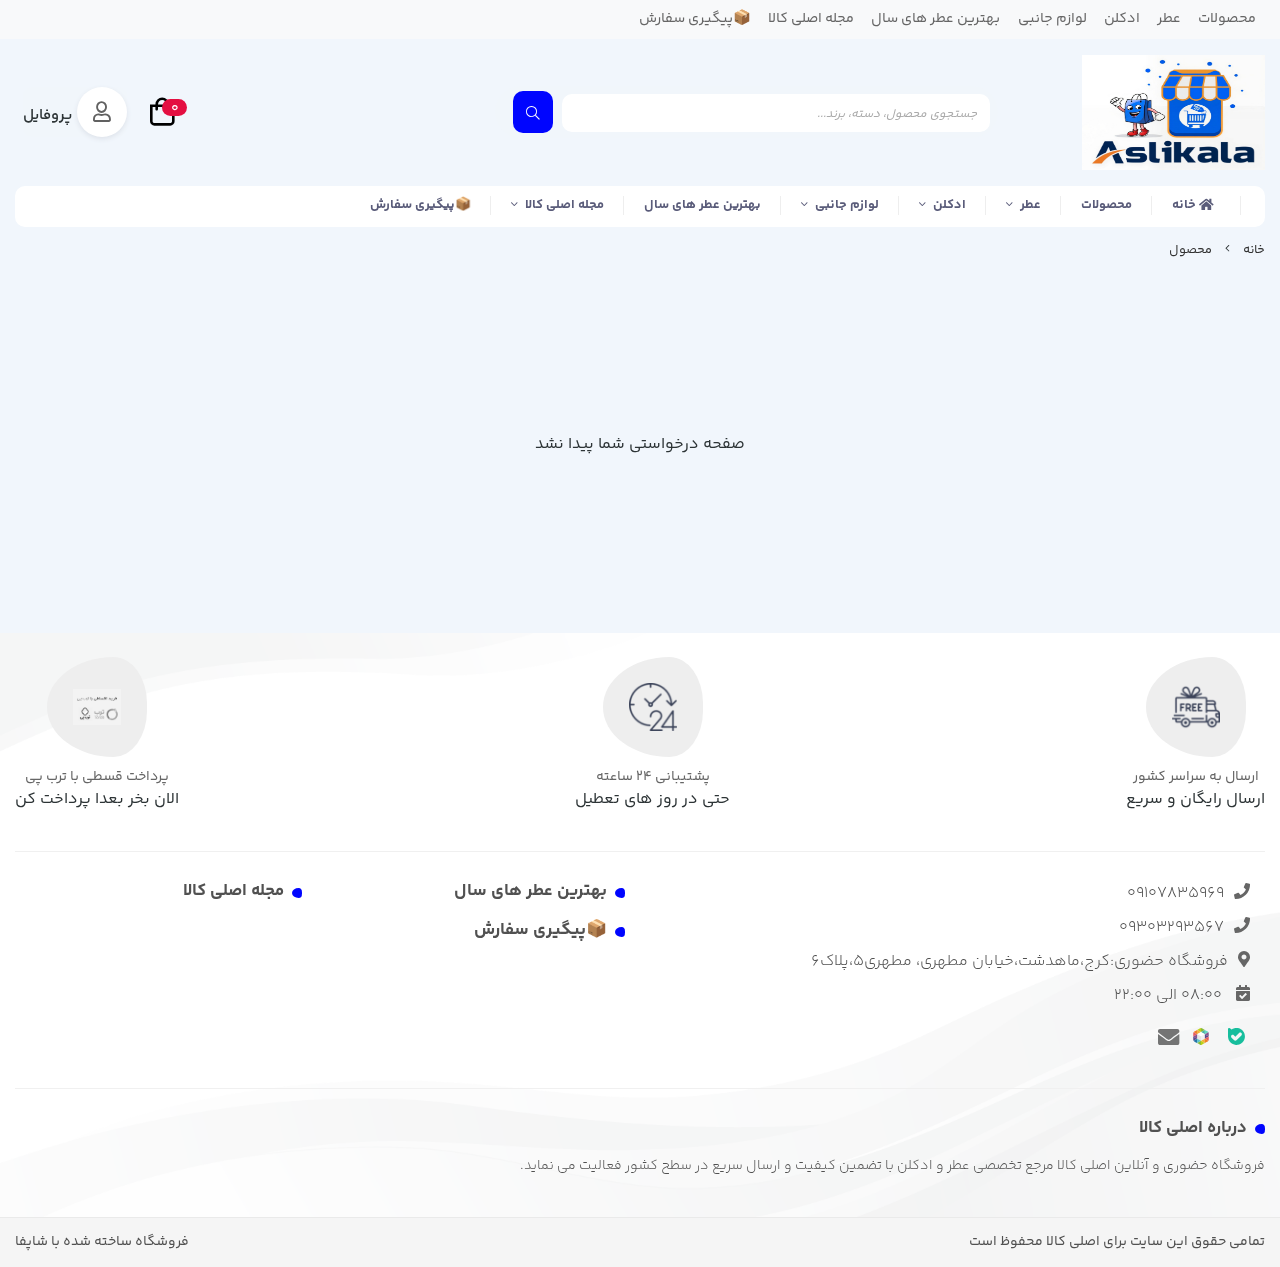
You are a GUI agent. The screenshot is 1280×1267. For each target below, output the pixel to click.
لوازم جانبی (847, 205)
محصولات (1106, 205)
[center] (533, 112)
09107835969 (1175, 893)
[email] (1165, 1036)
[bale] (1236, 1035)
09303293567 (1171, 927)
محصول (1190, 250)
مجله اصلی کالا (564, 205)
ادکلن (949, 205)
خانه (1185, 205)
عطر (1030, 205)
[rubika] (1201, 1035)
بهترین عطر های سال (702, 205)
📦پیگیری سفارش (420, 205)
